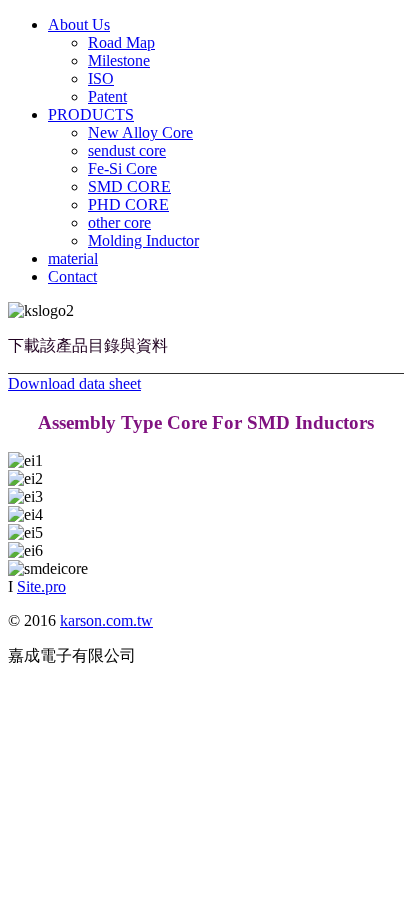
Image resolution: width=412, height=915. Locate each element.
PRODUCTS (91, 114)
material (73, 258)
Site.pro (41, 586)
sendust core (127, 150)
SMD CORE (129, 186)
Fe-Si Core (122, 168)
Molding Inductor (143, 240)
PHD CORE (128, 204)
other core (119, 222)
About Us (79, 24)
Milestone (119, 60)
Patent (107, 96)
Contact (72, 276)
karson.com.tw (106, 620)
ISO (101, 78)
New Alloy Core (140, 132)
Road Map (121, 42)
